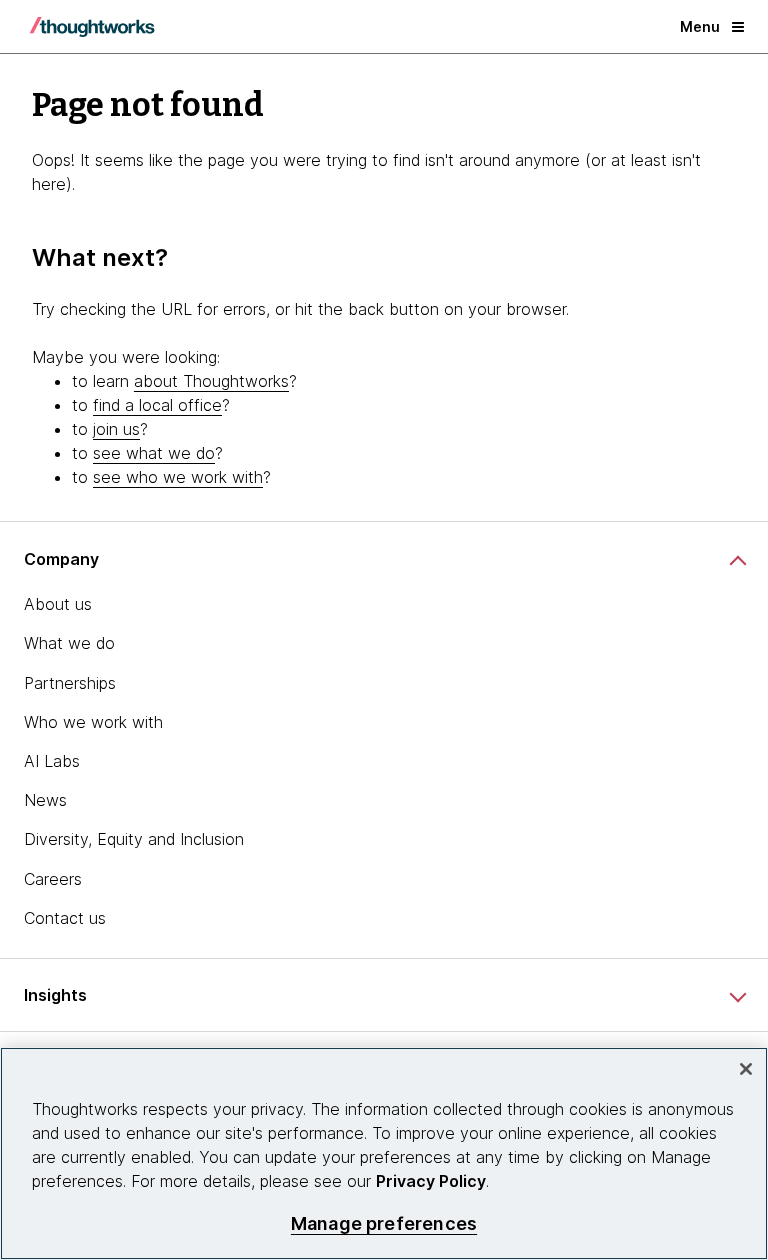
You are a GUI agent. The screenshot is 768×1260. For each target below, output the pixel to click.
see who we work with (178, 477)
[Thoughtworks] (92, 27)
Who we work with (93, 722)
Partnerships (70, 683)
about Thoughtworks (211, 381)
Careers (53, 879)
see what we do (154, 453)
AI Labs (52, 761)
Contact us (65, 918)
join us (116, 429)
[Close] (746, 1069)
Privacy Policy (431, 1181)
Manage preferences (384, 1223)
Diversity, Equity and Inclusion (134, 839)
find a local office (157, 405)
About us (58, 604)
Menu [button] (700, 26)
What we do (69, 643)
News (45, 800)
